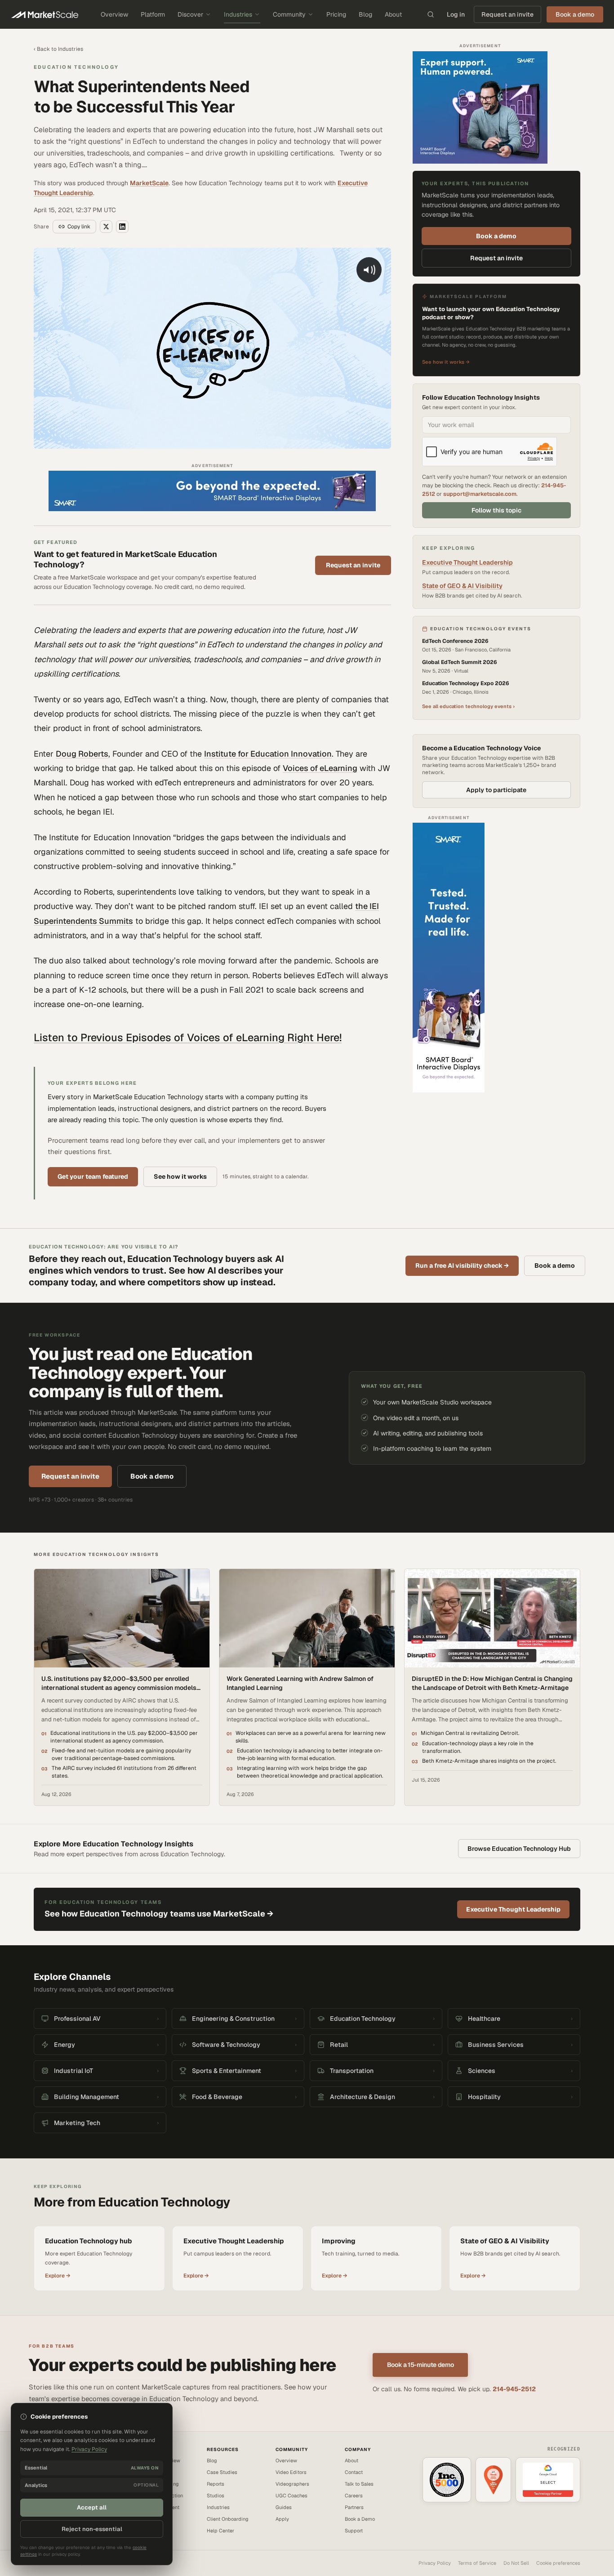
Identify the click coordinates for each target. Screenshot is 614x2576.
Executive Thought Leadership (467, 562)
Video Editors (291, 2472)
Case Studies (222, 2472)
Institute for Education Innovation (268, 754)
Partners (354, 2507)
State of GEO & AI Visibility (462, 586)
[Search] (431, 14)
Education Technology (76, 67)
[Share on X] (106, 227)
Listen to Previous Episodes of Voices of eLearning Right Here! (188, 1037)
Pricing (336, 14)
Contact (354, 2472)
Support (354, 2531)
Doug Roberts (82, 754)
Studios (216, 2496)
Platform (153, 14)
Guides (284, 2507)
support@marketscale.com (480, 494)
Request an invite (507, 14)
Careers (354, 2496)
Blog (365, 14)
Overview (114, 14)
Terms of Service (477, 2563)
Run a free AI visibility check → (462, 1266)
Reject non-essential (92, 2529)
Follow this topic (496, 510)
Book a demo (496, 236)
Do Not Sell (516, 2563)
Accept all (92, 2507)
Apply (282, 2519)
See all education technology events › (468, 706)
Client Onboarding (228, 2519)
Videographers (292, 2484)
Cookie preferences (558, 2563)
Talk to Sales (359, 2484)
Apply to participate (496, 790)
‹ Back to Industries (58, 49)
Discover (190, 14)
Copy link (79, 227)
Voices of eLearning (320, 768)
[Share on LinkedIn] (122, 227)
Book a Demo (360, 2519)
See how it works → (446, 362)
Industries (238, 14)
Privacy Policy (435, 2563)
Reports (216, 2484)
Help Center (220, 2531)
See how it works (180, 1177)
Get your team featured (93, 1177)
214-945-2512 (514, 2389)
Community (289, 14)
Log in (456, 14)
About (393, 14)
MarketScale (149, 183)
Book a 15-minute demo (420, 2365)
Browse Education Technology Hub (519, 1849)
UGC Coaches (291, 2496)
